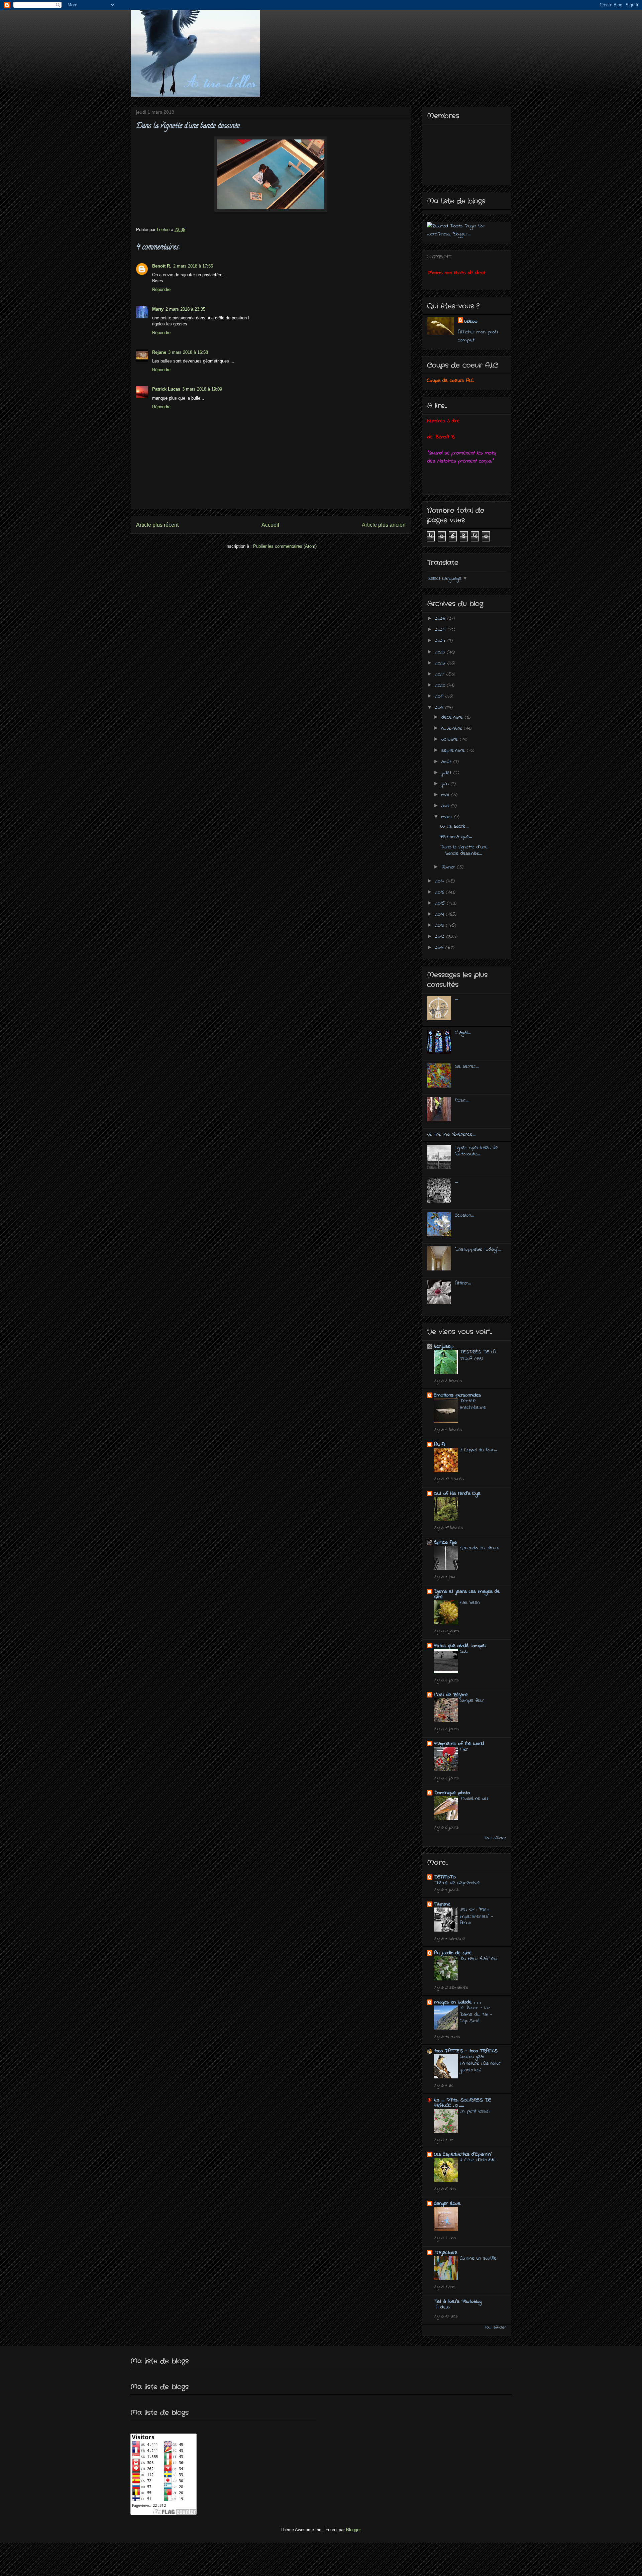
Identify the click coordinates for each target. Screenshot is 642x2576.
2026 (441, 619)
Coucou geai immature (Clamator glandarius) (480, 2063)
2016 (441, 892)
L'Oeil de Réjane (451, 1695)
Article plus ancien (384, 525)
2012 (441, 937)
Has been (470, 1603)
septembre (454, 750)
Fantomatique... (456, 837)
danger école (447, 2203)
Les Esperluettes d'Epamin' (463, 2154)
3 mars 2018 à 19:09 (202, 389)
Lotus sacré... (454, 826)
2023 (441, 652)
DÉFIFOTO (445, 1877)
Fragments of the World (459, 1744)
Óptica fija (445, 1542)
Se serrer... (467, 1066)
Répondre (161, 289)
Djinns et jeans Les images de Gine (467, 1594)
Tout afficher (495, 1838)
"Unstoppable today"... (478, 1249)
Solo (464, 1651)
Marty (158, 309)
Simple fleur (472, 1701)
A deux (443, 2307)
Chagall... (463, 1033)
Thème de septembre (457, 1883)
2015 (441, 903)
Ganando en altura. (479, 1548)
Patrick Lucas (166, 389)
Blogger (353, 2530)
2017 (441, 881)
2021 (441, 674)
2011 (440, 948)
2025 (441, 630)
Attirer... (463, 1283)
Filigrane (442, 1904)
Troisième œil (474, 1798)
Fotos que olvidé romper (460, 1646)
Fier (464, 1749)
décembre (453, 717)
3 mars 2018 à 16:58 (188, 352)
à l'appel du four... (478, 1450)
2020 (441, 685)
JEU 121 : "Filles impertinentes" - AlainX (476, 1917)
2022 (441, 663)
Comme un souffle (478, 2258)
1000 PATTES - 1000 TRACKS (466, 2051)
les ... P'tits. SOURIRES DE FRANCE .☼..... (463, 2103)
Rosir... (462, 1100)
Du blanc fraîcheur (479, 1959)
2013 (440, 925)
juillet (447, 773)
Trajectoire (446, 2253)
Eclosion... (464, 1215)
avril (446, 806)
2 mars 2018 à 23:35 (185, 309)
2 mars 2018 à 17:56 (193, 266)
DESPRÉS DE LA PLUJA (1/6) (478, 1355)
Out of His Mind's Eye (457, 1493)
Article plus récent (157, 525)
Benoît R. (162, 266)
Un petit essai (475, 2111)
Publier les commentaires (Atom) (285, 546)
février (449, 867)
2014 (441, 914)
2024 (441, 641)
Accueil (270, 525)
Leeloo (471, 321)
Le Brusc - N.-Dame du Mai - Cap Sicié (476, 2015)
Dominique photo (452, 1793)
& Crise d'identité (478, 2160)
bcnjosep (444, 1346)
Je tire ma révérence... (451, 1134)
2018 (440, 708)
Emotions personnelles (457, 1395)
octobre (451, 739)
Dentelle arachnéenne (473, 1404)
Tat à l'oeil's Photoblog (458, 2301)
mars (448, 817)
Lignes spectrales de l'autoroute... (476, 1151)
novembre (453, 728)
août (447, 762)
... (456, 999)
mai (446, 795)
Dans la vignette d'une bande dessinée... (464, 850)
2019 (440, 696)
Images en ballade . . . (457, 2002)
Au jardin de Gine (453, 1953)
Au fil (440, 1444)
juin (446, 784)
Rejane (159, 352)
